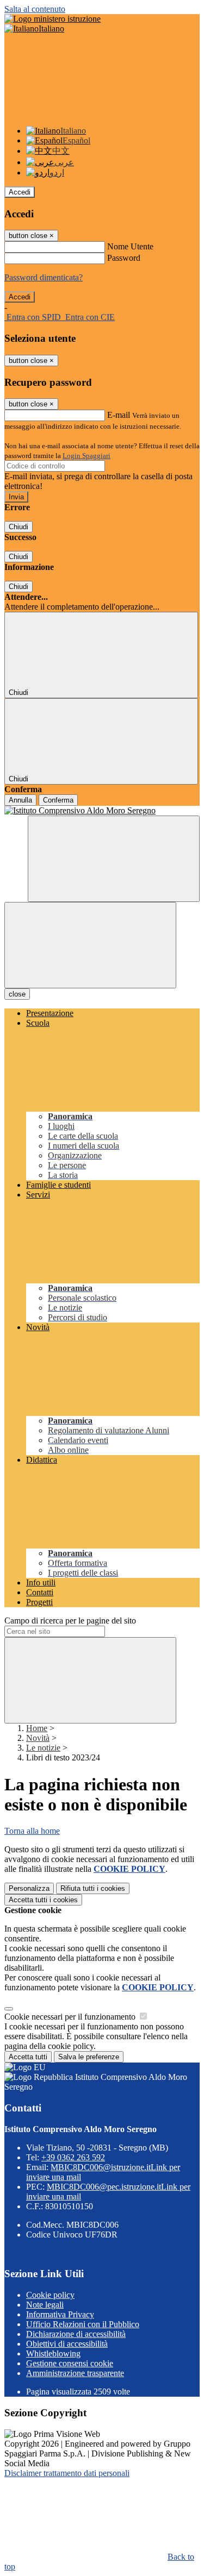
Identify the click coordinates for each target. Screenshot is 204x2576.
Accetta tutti (43, 1900)
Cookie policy (50, 2295)
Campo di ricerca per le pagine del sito (70, 1621)
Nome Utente (130, 246)
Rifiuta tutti (93, 1888)
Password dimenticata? (44, 277)
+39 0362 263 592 (73, 2157)
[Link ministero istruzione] (52, 19)
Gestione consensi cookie (70, 2363)
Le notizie (43, 1748)
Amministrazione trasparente (75, 2373)
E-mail (119, 415)
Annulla (20, 800)
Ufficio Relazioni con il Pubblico (83, 2324)
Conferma (58, 800)
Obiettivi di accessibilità (67, 2344)
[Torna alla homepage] (102, 811)
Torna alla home (32, 1831)
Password (124, 258)
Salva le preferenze (89, 2057)
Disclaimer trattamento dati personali (67, 2473)
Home (37, 1728)
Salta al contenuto (35, 9)
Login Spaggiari (86, 456)
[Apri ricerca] (114, 859)
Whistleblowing (53, 2354)
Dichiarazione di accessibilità (76, 2334)
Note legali (45, 2305)
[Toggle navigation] (90, 945)
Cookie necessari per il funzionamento (71, 2017)
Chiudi (18, 527)
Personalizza (29, 1888)
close (17, 994)
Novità (38, 1738)
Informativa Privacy (60, 2314)
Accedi (20, 192)
